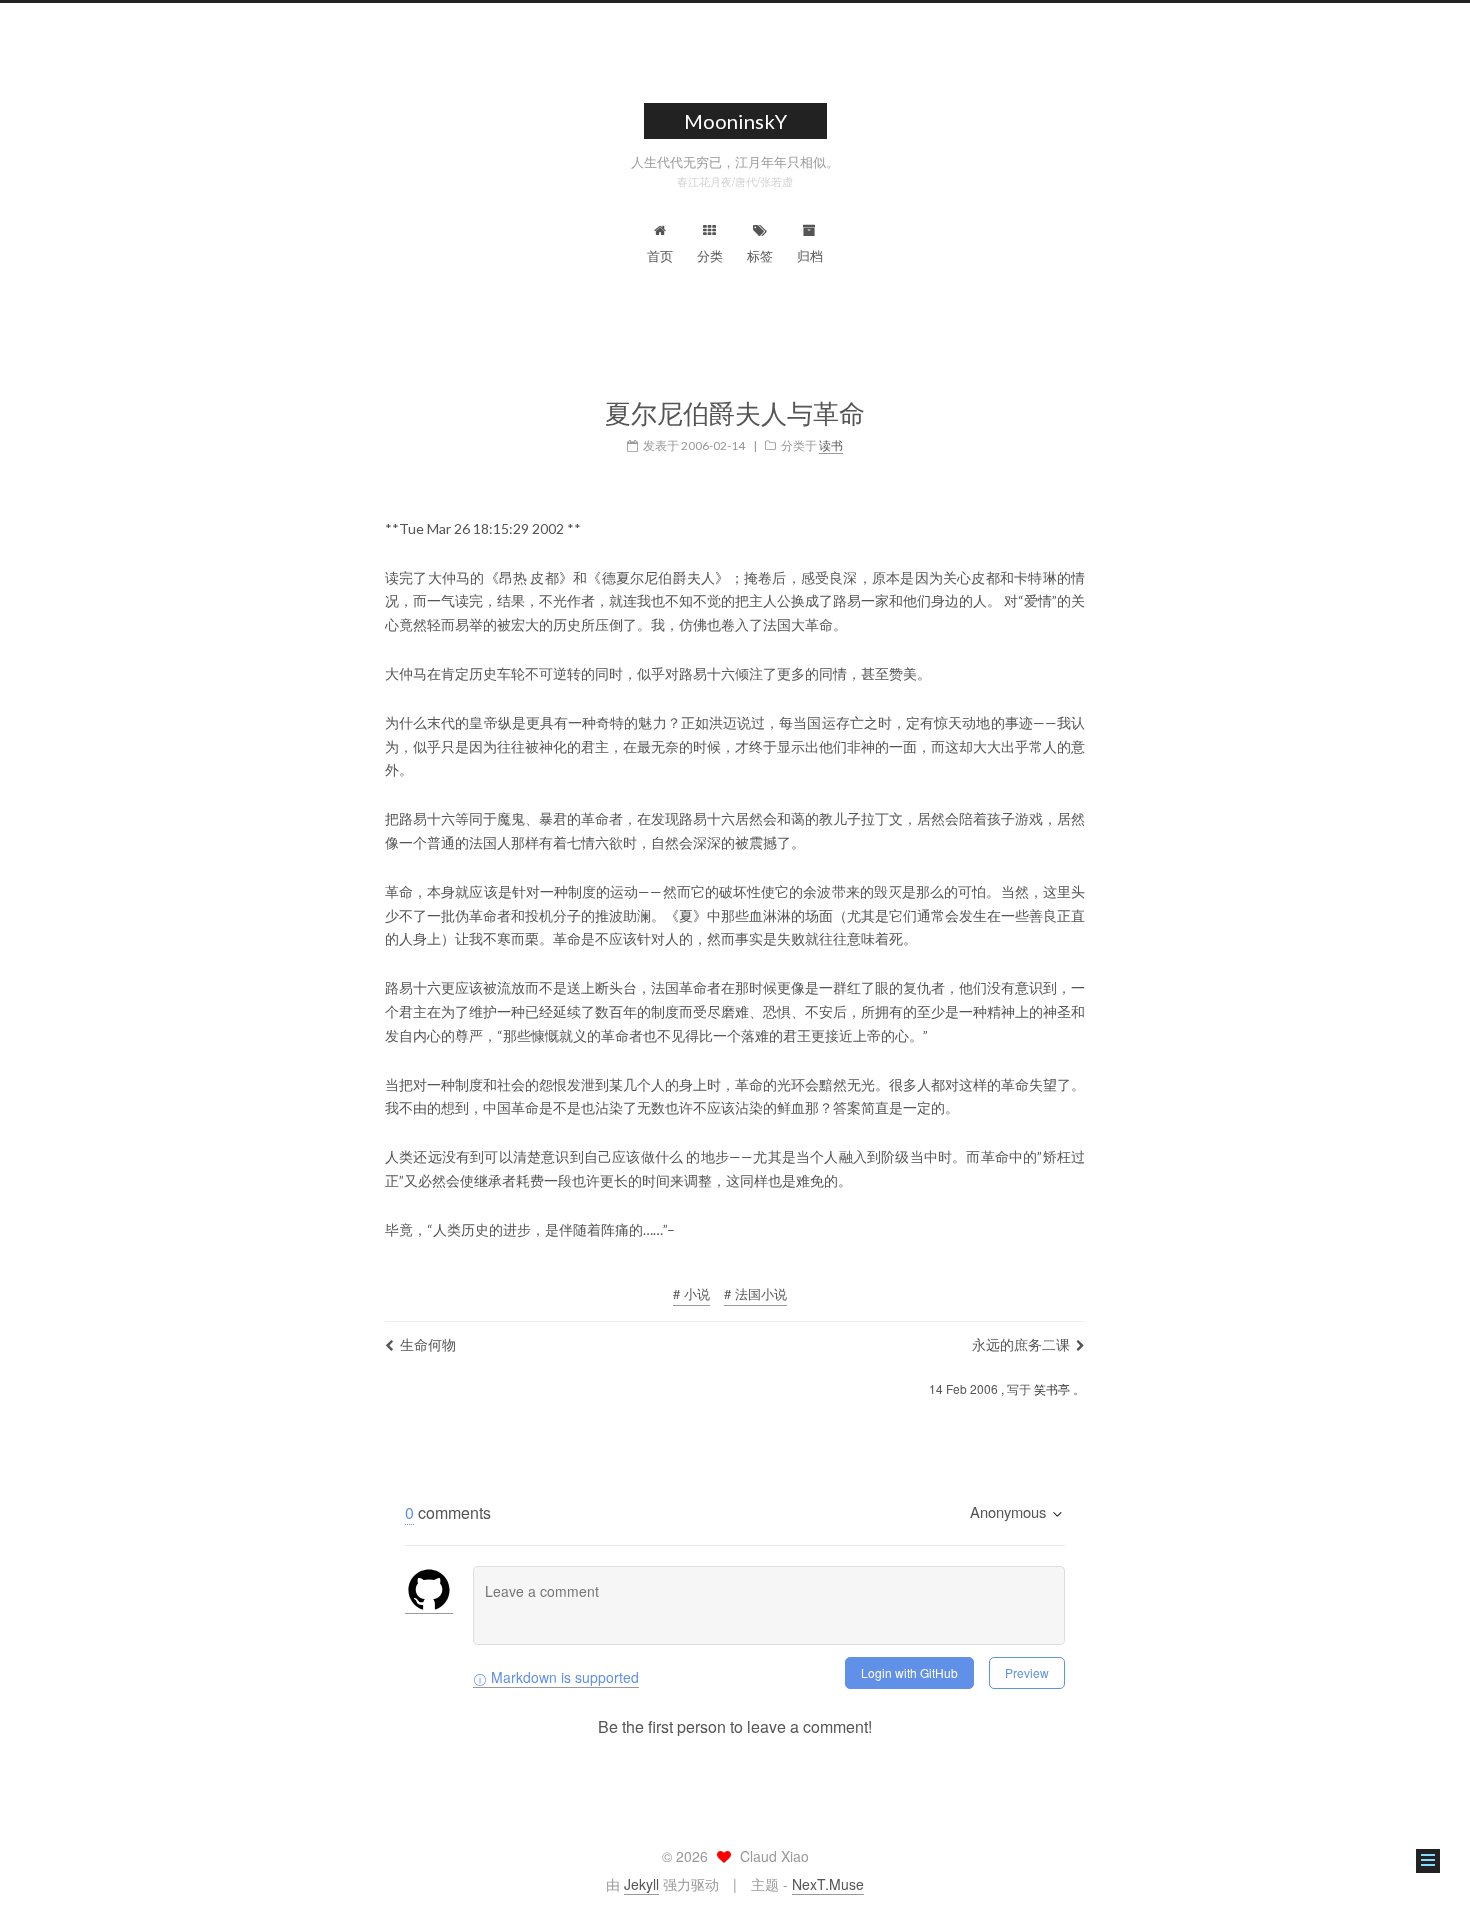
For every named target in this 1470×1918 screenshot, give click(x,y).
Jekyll (641, 1884)
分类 (710, 255)
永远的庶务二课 (1021, 1344)
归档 (810, 255)
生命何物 (428, 1344)
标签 (760, 255)
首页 (660, 255)
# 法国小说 (755, 1293)
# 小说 (691, 1293)
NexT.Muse (828, 1884)
